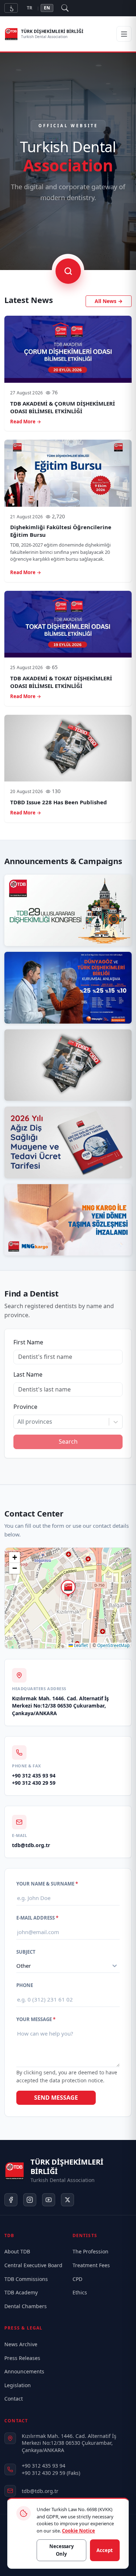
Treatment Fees (91, 2265)
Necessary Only (61, 2550)
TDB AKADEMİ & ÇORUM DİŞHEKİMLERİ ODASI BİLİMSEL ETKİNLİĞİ (63, 407)
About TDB (17, 2251)
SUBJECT (26, 1952)
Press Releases (22, 2358)
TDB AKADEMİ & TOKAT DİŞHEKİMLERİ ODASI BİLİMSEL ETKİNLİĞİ (61, 682)
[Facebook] (11, 2200)
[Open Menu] (124, 34)
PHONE (25, 1985)
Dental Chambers (26, 2306)
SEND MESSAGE (56, 2098)
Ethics (80, 2292)
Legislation (18, 2385)
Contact (14, 2399)
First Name (28, 1342)
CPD (77, 2279)
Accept (105, 2550)
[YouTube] (49, 2200)
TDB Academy (21, 2292)
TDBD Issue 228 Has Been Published (59, 802)
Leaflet (80, 1645)
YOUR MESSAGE (36, 2019)
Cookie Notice (79, 2531)
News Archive (21, 2344)
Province (25, 1407)
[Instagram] (30, 2200)
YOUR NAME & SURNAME (47, 1884)
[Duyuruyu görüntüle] (68, 910)
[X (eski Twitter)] (67, 2200)
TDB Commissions (26, 2279)
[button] (68, 1589)
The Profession (90, 2251)
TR (30, 8)
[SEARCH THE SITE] (68, 271)
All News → (109, 301)
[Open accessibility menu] (11, 8)
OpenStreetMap (113, 1645)
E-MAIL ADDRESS (37, 1918)
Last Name (28, 1374)
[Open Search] (65, 8)
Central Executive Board (33, 2265)
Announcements (24, 2371)
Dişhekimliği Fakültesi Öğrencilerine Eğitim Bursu (61, 531)
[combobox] (18, 1422)
